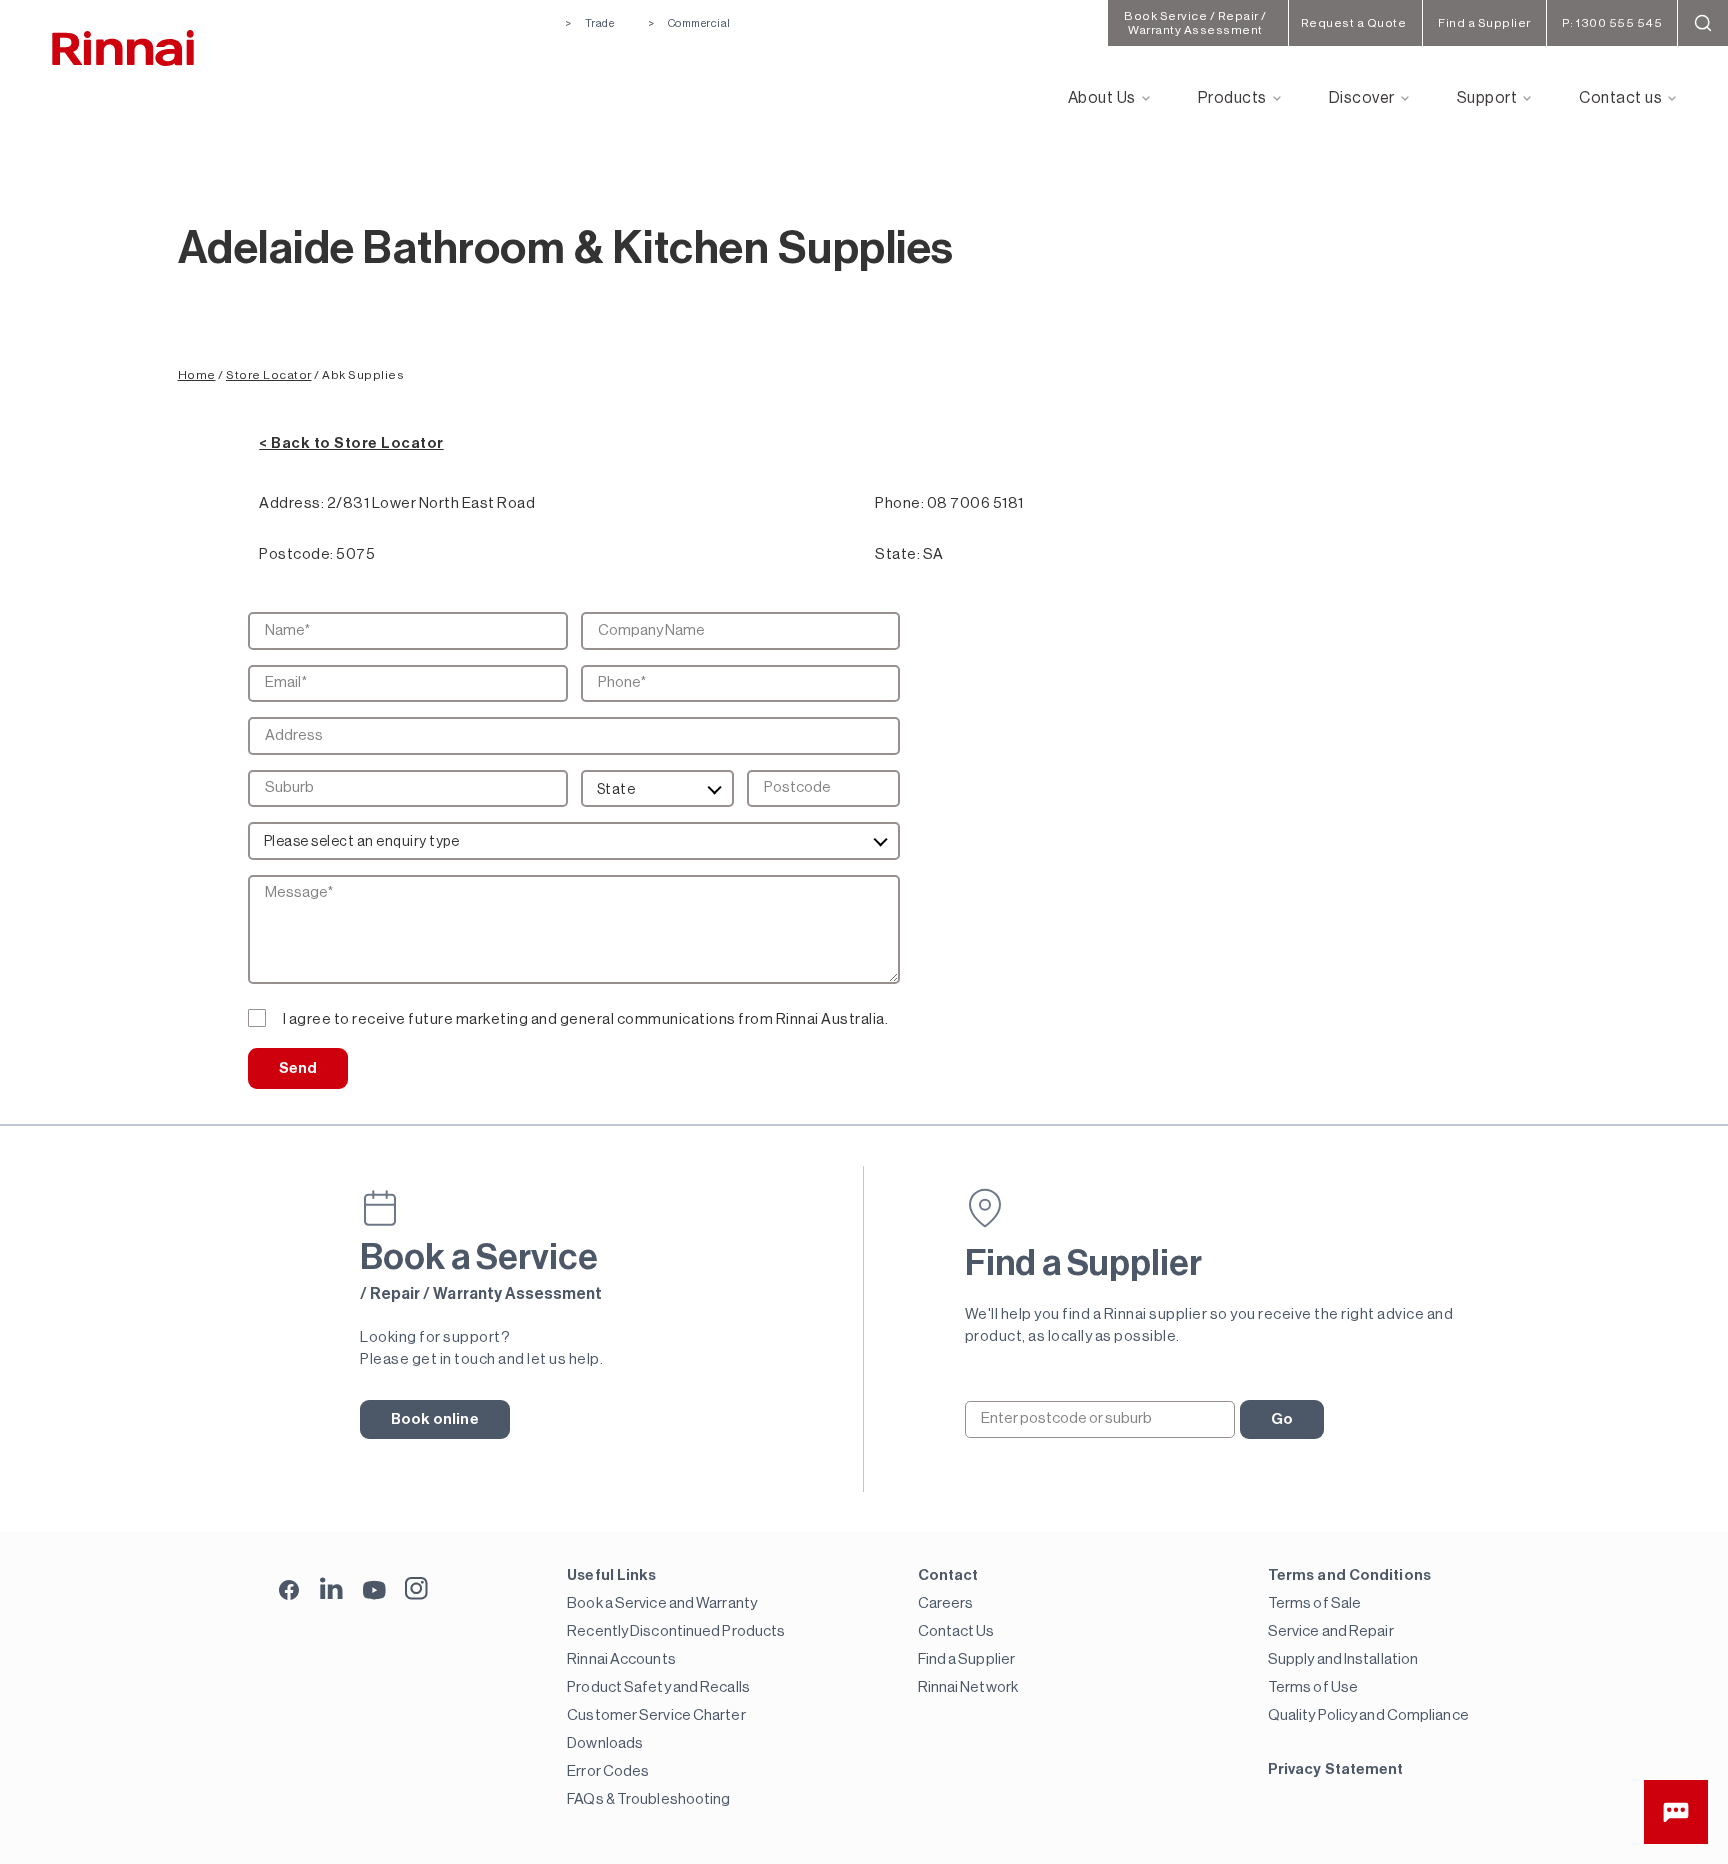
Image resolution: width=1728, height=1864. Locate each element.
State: (897, 554)
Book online (435, 1419)
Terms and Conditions (1349, 1575)
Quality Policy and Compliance (1368, 1715)
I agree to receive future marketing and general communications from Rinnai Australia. (586, 1019)
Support (1487, 98)
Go (1282, 1419)
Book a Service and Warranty (662, 1603)
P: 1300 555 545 (1612, 23)
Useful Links (611, 1575)
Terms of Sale (1314, 1603)
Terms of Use (1313, 1687)
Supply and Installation (1343, 1659)
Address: (291, 503)
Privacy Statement (1336, 1769)
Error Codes (608, 1771)
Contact (948, 1575)
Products (1232, 98)
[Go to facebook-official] (289, 1591)
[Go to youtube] (374, 1588)
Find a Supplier (967, 1659)
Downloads (605, 1743)
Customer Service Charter (656, 1715)
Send (298, 1068)
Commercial (699, 23)
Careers (946, 1603)
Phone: (899, 503)
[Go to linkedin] (331, 1588)
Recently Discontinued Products (676, 1631)
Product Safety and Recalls (658, 1687)
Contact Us (956, 1631)
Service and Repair (1331, 1631)
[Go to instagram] (416, 1588)
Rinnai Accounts (621, 1659)
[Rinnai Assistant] (1676, 1812)
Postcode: (296, 554)
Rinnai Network (968, 1687)
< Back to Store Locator (351, 443)
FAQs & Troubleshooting (648, 1799)
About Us (1102, 98)
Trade (599, 23)
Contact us (1620, 98)
